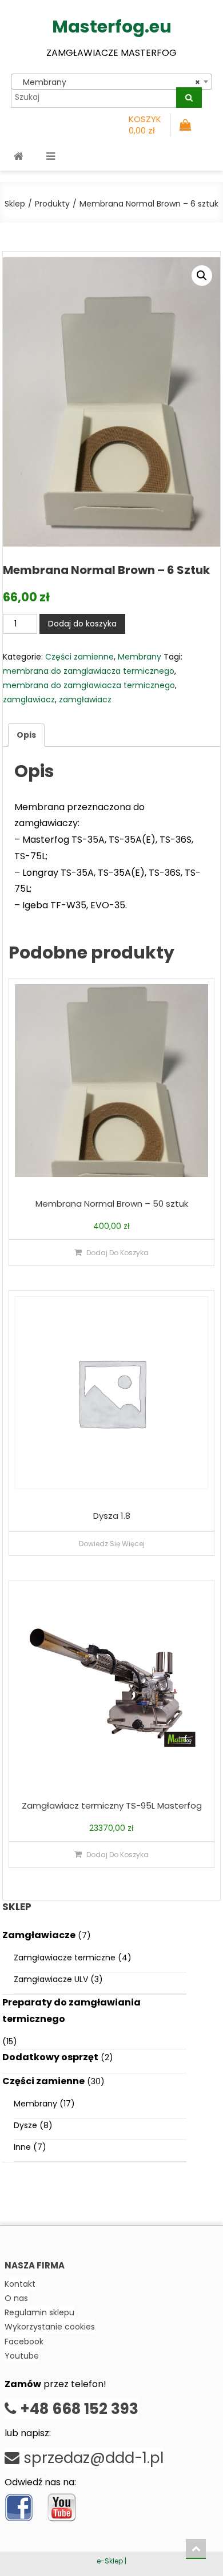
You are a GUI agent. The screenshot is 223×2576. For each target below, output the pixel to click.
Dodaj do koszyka (82, 624)
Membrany (140, 657)
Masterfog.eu (112, 27)
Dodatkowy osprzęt (50, 2057)
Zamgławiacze (39, 1935)
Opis (26, 735)
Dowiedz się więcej (112, 1544)
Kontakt (20, 2284)
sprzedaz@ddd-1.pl (91, 2458)
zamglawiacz (29, 699)
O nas (16, 2298)
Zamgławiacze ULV (51, 1979)
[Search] (189, 98)
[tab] (26, 735)
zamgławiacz (85, 699)
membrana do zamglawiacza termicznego (89, 671)
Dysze (25, 2125)
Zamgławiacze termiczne (65, 1958)
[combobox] (111, 82)
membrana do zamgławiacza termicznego (89, 685)
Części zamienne (79, 657)
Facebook (24, 2342)
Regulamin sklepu (39, 2312)
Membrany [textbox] (108, 82)
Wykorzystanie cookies (50, 2327)
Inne (22, 2147)
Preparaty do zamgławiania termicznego (71, 2011)
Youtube (22, 2356)
